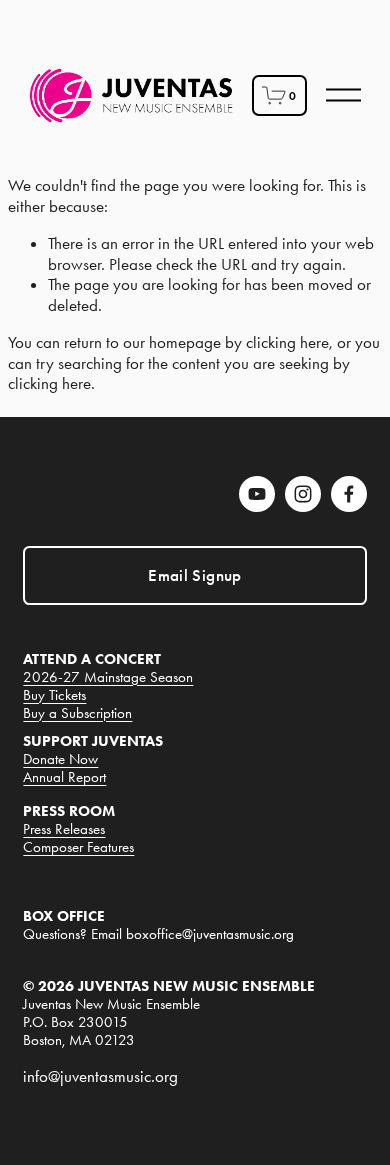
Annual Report (64, 777)
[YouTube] (257, 494)
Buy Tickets (54, 695)
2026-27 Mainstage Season (108, 677)
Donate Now (60, 759)
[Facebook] (349, 494)
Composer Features (78, 847)
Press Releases (64, 829)
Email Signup (194, 575)
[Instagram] (303, 494)
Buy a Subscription (77, 713)
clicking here (287, 342)
